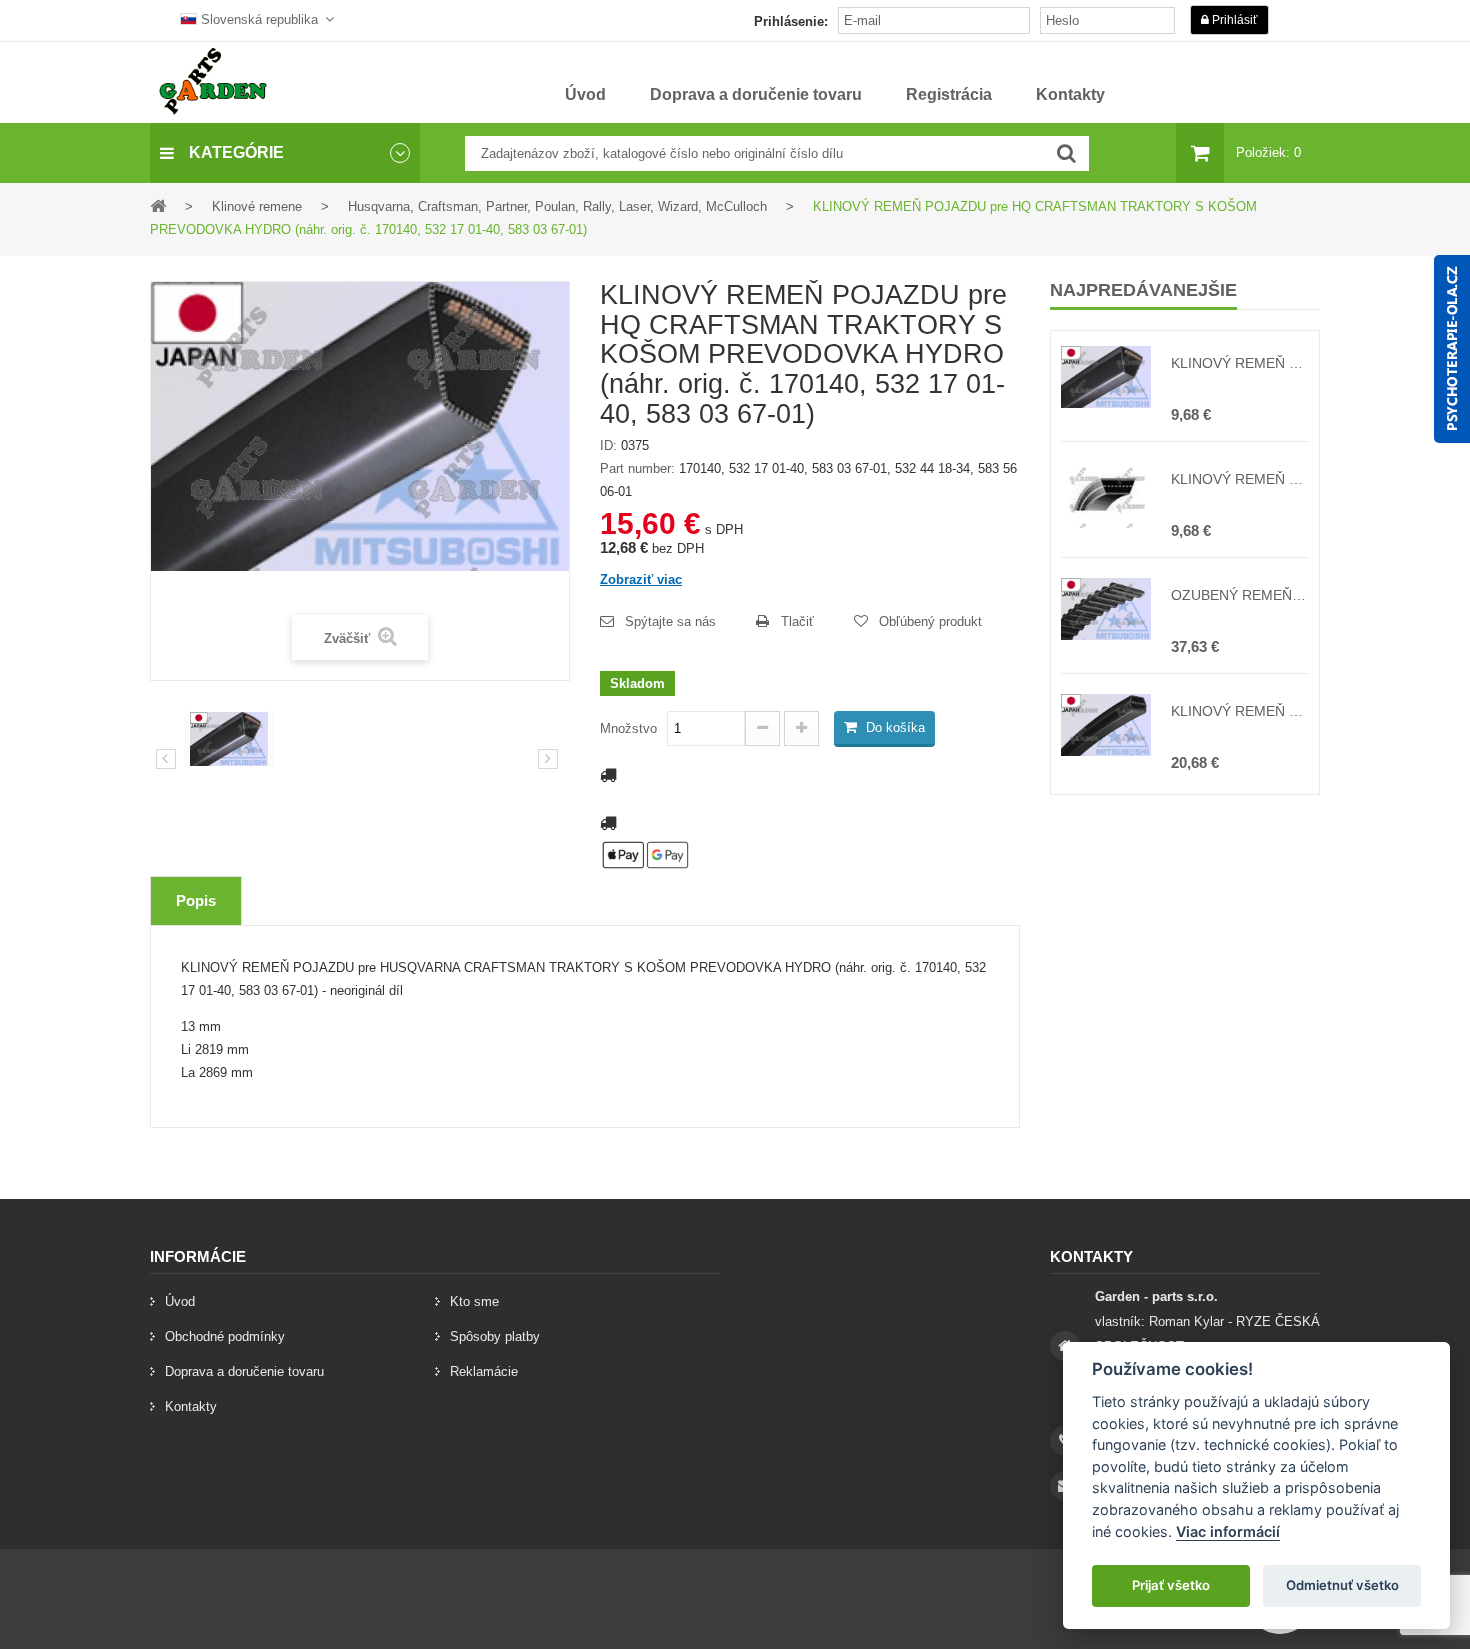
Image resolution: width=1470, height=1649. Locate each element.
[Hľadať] (1066, 153)
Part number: (637, 468)
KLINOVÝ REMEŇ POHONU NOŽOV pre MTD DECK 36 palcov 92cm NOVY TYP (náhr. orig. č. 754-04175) (1240, 711)
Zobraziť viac (641, 579)
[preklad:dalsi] (548, 759)
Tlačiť (797, 621)
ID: (608, 445)
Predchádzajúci (166, 759)
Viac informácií (1228, 1531)
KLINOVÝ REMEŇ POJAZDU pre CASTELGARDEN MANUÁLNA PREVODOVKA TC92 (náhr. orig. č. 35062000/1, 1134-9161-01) (1240, 363)
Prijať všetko (1171, 1585)
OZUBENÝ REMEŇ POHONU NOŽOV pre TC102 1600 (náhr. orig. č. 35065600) (1240, 595)
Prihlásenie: (791, 21)
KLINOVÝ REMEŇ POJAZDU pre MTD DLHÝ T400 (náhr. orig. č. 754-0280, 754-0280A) (1240, 479)
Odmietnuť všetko (1342, 1585)
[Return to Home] (158, 205)
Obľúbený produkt (930, 621)
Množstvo (628, 728)
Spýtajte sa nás (670, 621)
